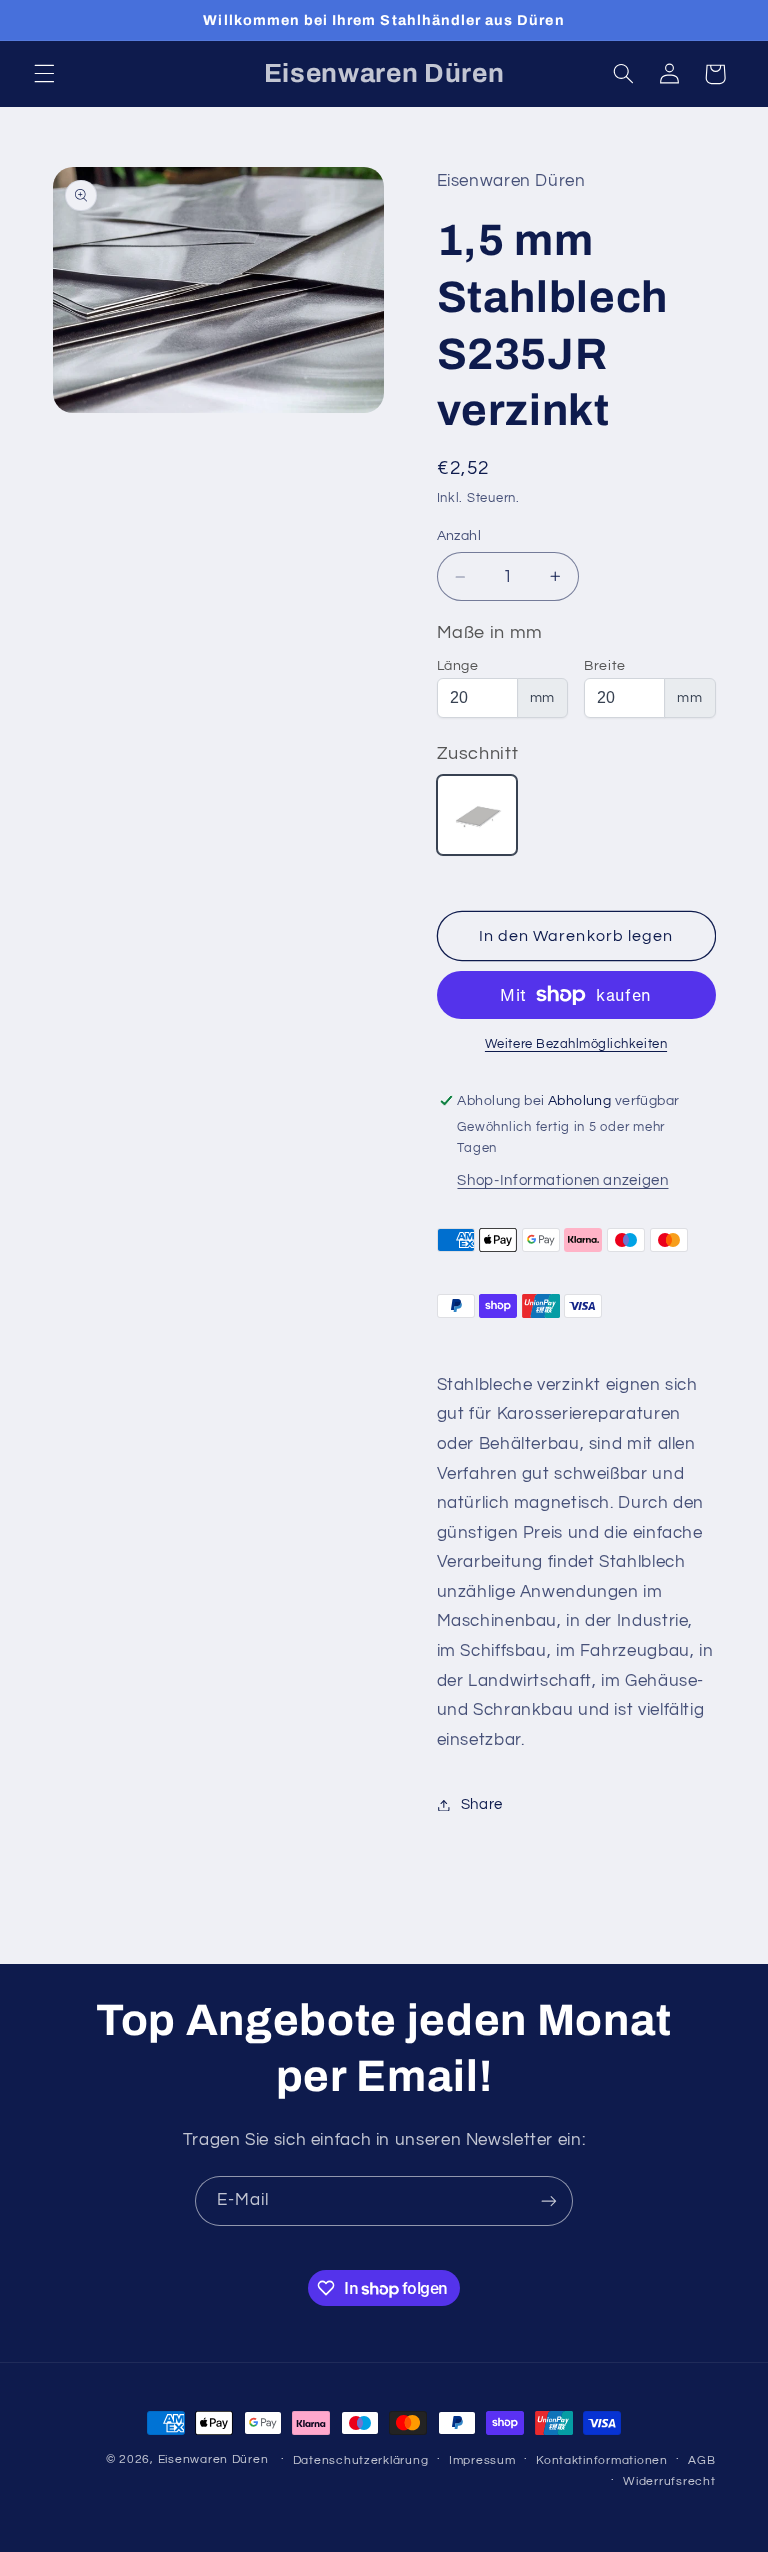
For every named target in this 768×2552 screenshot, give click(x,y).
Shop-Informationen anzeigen (562, 1180)
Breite (605, 666)
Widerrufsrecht (669, 2481)
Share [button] (482, 1804)
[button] (44, 74)
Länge (458, 666)
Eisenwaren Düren (215, 2459)
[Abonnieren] (549, 2200)
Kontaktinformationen (602, 2460)
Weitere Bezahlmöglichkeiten (576, 1044)
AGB (701, 2460)
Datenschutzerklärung (361, 2460)
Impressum (482, 2460)
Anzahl (459, 536)
